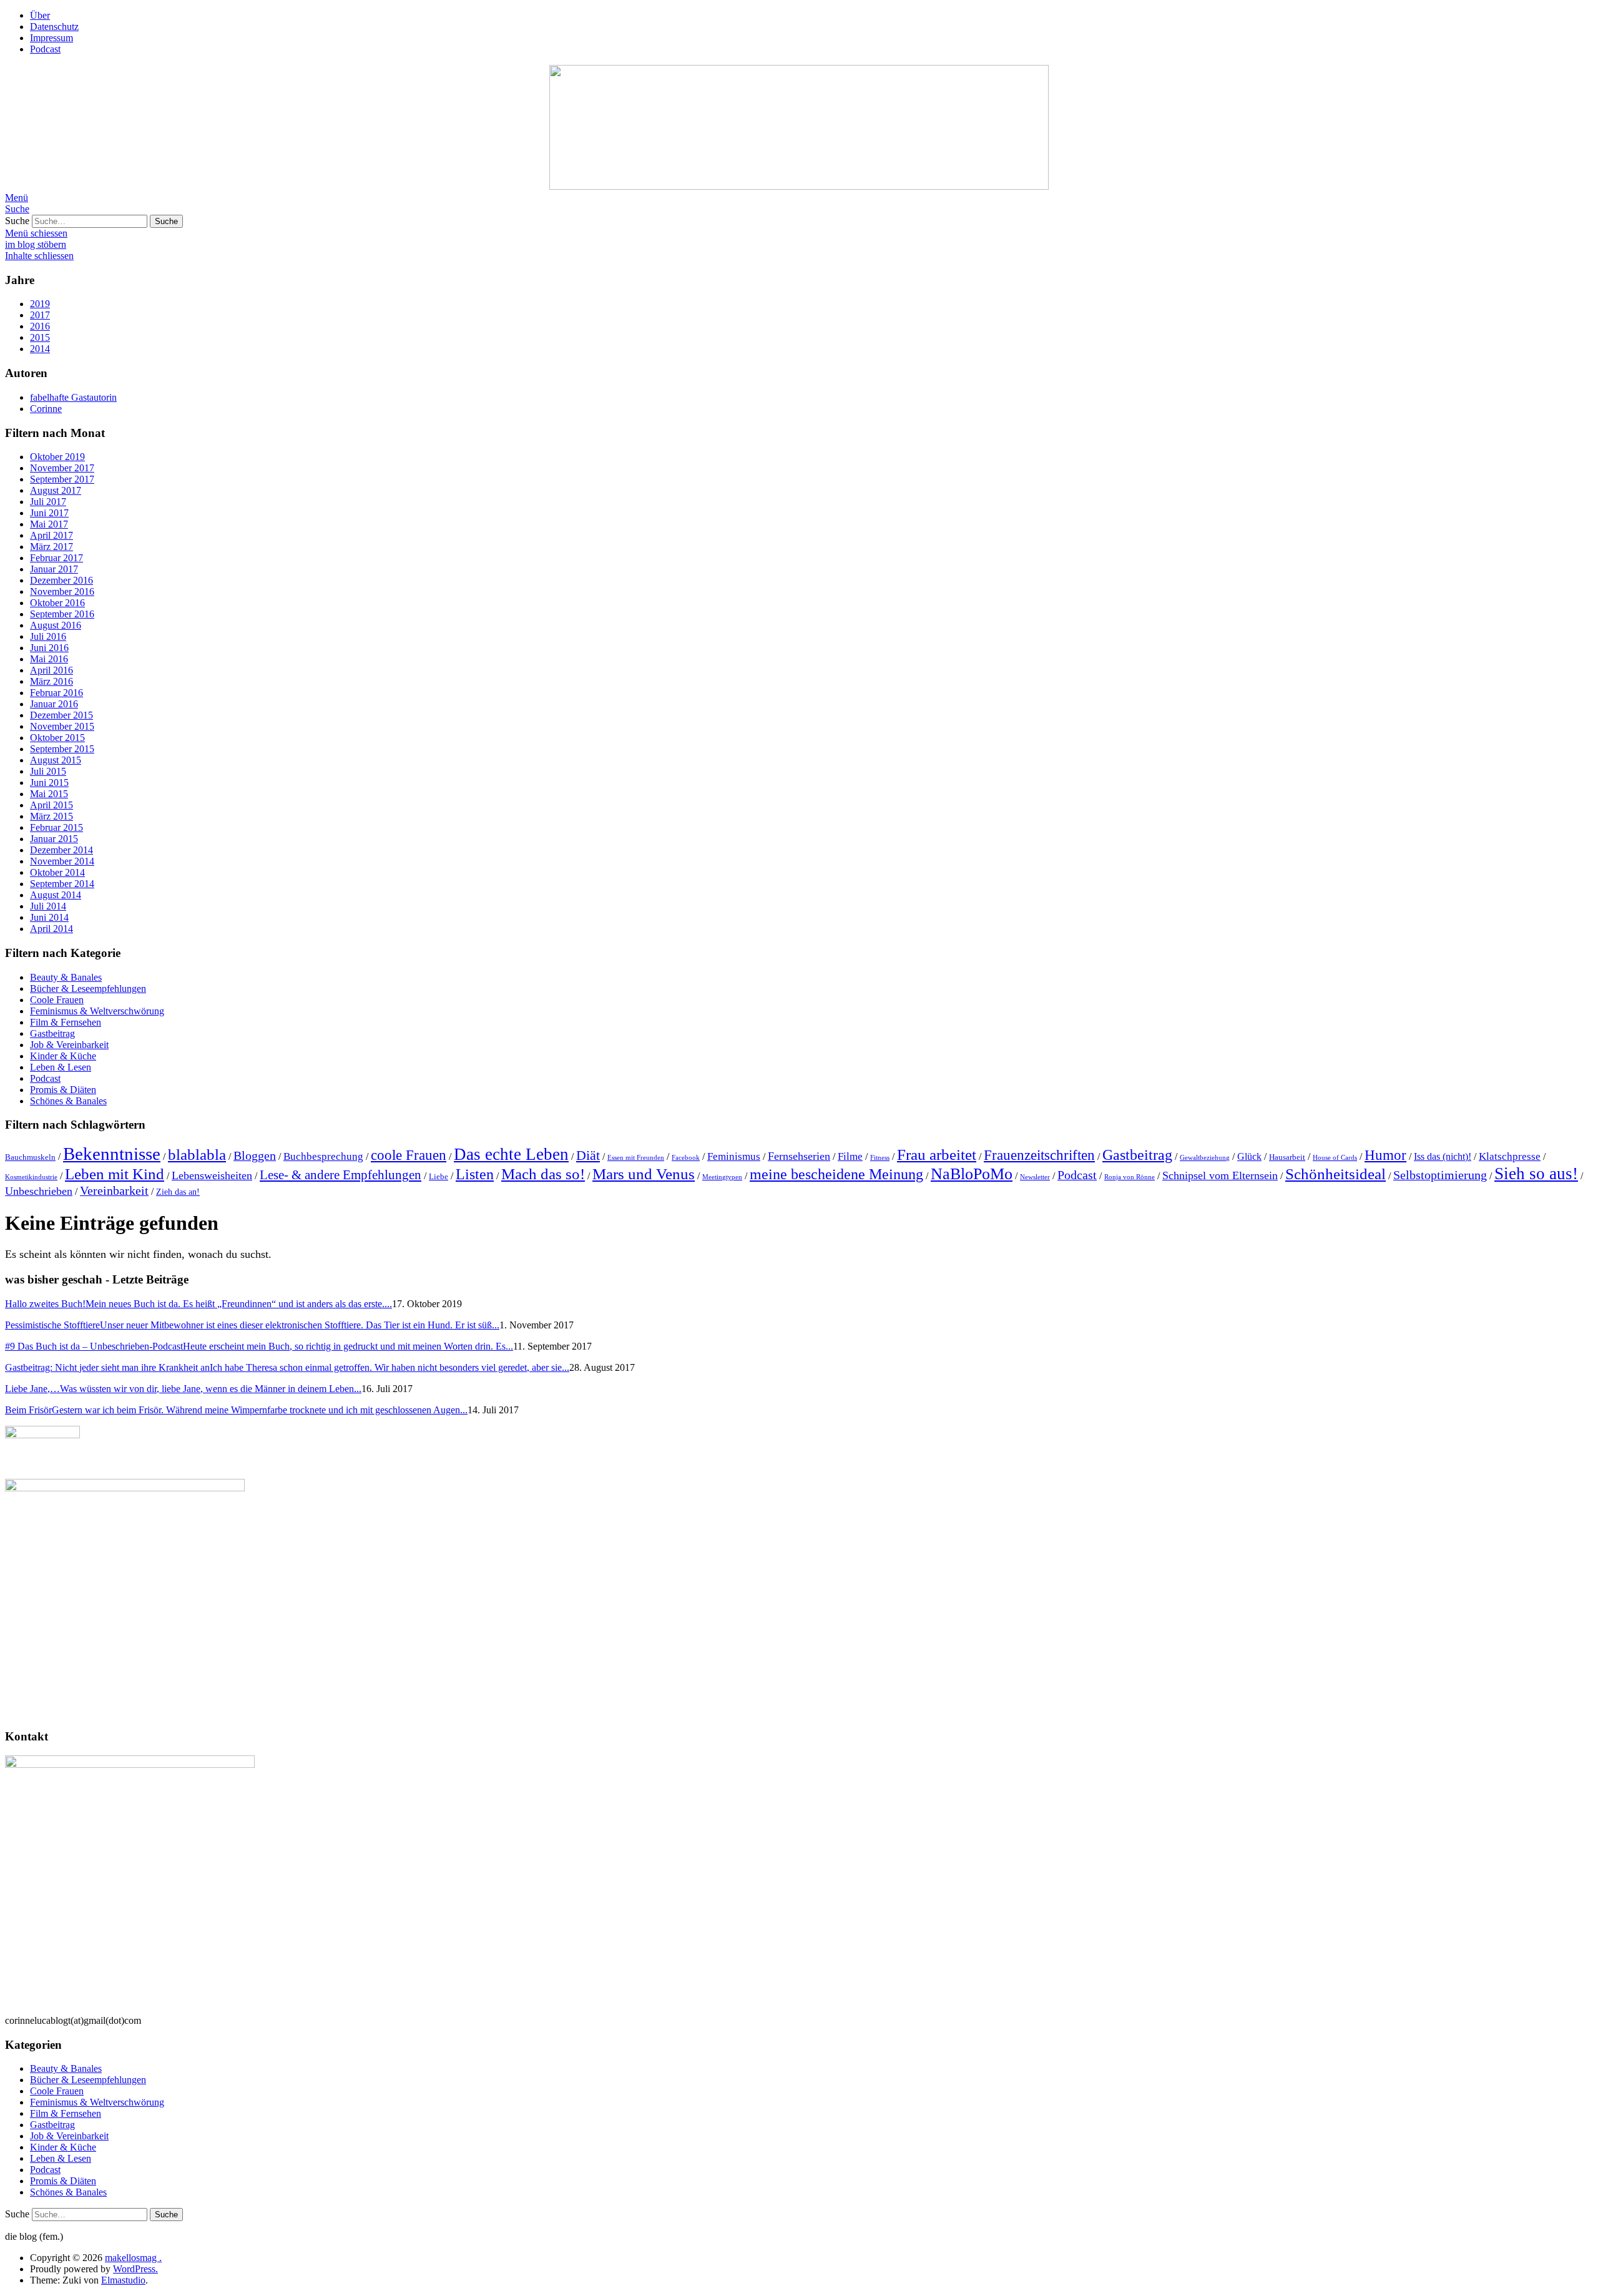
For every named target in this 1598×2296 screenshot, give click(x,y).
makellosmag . (133, 2258)
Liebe (439, 1177)
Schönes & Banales (68, 1101)
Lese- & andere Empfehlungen (341, 1175)
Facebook (686, 1158)
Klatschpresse (1510, 1156)
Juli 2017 (48, 502)
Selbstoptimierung (1440, 1175)
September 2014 (62, 884)
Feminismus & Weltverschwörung (97, 1011)
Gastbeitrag (52, 1033)
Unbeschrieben (39, 1191)
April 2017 (51, 535)
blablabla (197, 1155)
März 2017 (51, 547)
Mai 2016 (49, 659)
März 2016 (51, 681)
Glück (1249, 1156)
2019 (40, 304)
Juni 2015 (49, 783)
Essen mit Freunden (636, 1158)
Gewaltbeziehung (1205, 1158)
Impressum (51, 38)
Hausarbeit (1287, 1157)
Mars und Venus (644, 1174)
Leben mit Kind (115, 1174)
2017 (40, 315)
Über (40, 15)
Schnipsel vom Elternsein (1220, 1175)
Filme (850, 1156)
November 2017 (62, 468)
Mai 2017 (49, 524)
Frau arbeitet (937, 1155)
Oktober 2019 (57, 457)
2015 (40, 337)
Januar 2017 (54, 569)
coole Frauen (409, 1155)
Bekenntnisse (112, 1154)
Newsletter (1035, 1177)
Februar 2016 (56, 693)
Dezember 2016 (61, 580)
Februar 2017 (56, 558)
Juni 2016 (49, 648)
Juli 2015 (48, 771)
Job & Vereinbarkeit (69, 1045)
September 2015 (62, 749)
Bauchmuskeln (30, 1157)
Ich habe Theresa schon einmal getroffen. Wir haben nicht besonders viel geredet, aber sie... (287, 1367)
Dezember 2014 (61, 850)
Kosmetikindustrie (31, 1177)
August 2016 (56, 625)
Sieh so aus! (1536, 1174)
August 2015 (56, 760)
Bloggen (255, 1155)
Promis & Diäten (63, 1090)
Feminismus (734, 1156)
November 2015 (62, 726)
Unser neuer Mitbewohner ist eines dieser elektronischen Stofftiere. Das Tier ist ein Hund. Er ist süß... (252, 1325)
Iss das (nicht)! (1443, 1156)
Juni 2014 (49, 917)
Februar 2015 (56, 827)
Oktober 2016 (57, 603)
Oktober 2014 (57, 872)
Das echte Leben (511, 1154)
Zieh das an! (178, 1192)
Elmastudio (123, 2280)
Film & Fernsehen (66, 1022)
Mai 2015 (49, 794)
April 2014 (51, 929)
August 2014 (56, 895)
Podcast (45, 49)
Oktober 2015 (57, 738)
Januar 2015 (54, 839)
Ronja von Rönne (1130, 1177)
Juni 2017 (49, 513)
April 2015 (51, 805)
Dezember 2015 (61, 715)
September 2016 (62, 614)
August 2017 (56, 490)
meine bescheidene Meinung (836, 1174)
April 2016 (51, 670)
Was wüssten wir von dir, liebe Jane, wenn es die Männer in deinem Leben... (183, 1389)
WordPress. (135, 2269)
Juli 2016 (48, 636)
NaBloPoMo (972, 1174)
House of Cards (1335, 1158)
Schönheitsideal (1336, 1174)
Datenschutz (54, 27)
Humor (1385, 1155)
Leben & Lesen (61, 1067)
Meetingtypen (722, 1177)
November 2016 (62, 591)
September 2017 (62, 479)
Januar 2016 (54, 704)
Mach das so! (543, 1174)
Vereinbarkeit (114, 1190)
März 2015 (51, 816)
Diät (588, 1155)
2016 (40, 326)
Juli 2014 (48, 906)
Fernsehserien (799, 1156)
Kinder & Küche (63, 1056)
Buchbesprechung (323, 1156)
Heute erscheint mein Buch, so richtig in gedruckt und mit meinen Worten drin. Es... (259, 1346)
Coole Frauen (57, 1000)
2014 (40, 349)
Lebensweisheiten (212, 1175)
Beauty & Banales (66, 977)
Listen (475, 1174)
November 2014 (62, 861)
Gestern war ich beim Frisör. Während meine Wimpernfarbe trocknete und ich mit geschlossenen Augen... (236, 1410)
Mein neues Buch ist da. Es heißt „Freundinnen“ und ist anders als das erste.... (199, 1304)
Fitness (880, 1158)
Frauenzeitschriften (1039, 1155)
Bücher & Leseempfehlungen (88, 989)
